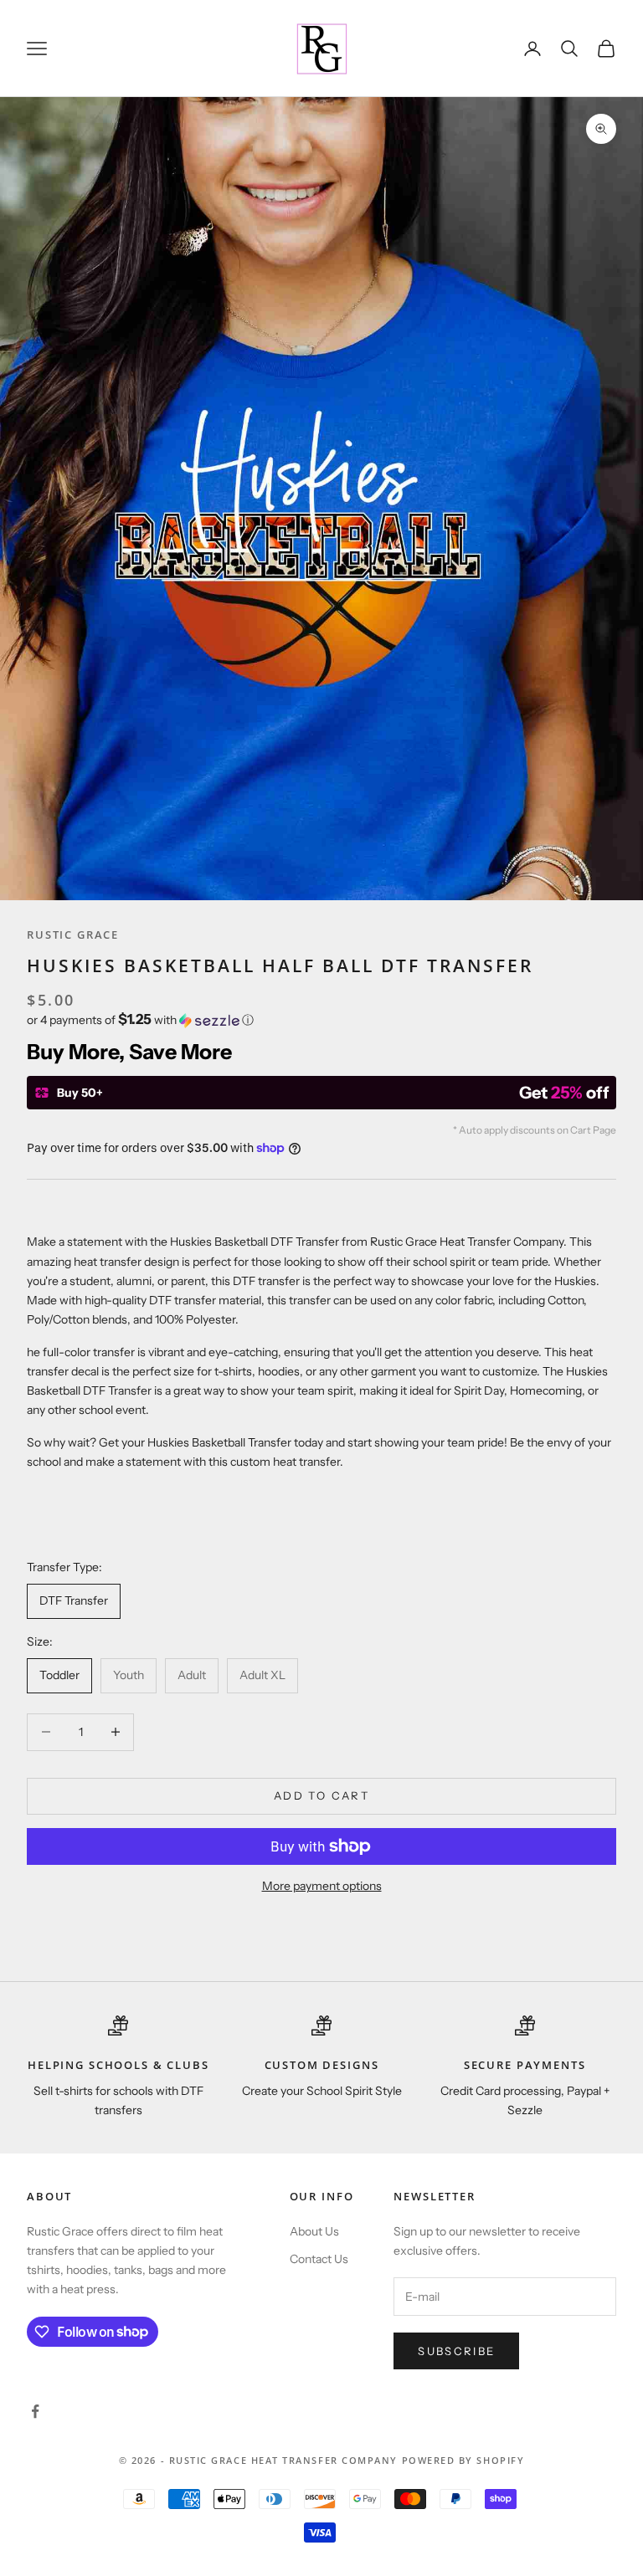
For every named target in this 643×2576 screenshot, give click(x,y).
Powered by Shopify (463, 2460)
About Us (314, 2231)
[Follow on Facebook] (35, 2411)
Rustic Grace (73, 935)
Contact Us (319, 2259)
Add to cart (321, 1795)
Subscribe (456, 2351)
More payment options (322, 1886)
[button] (321, 1020)
